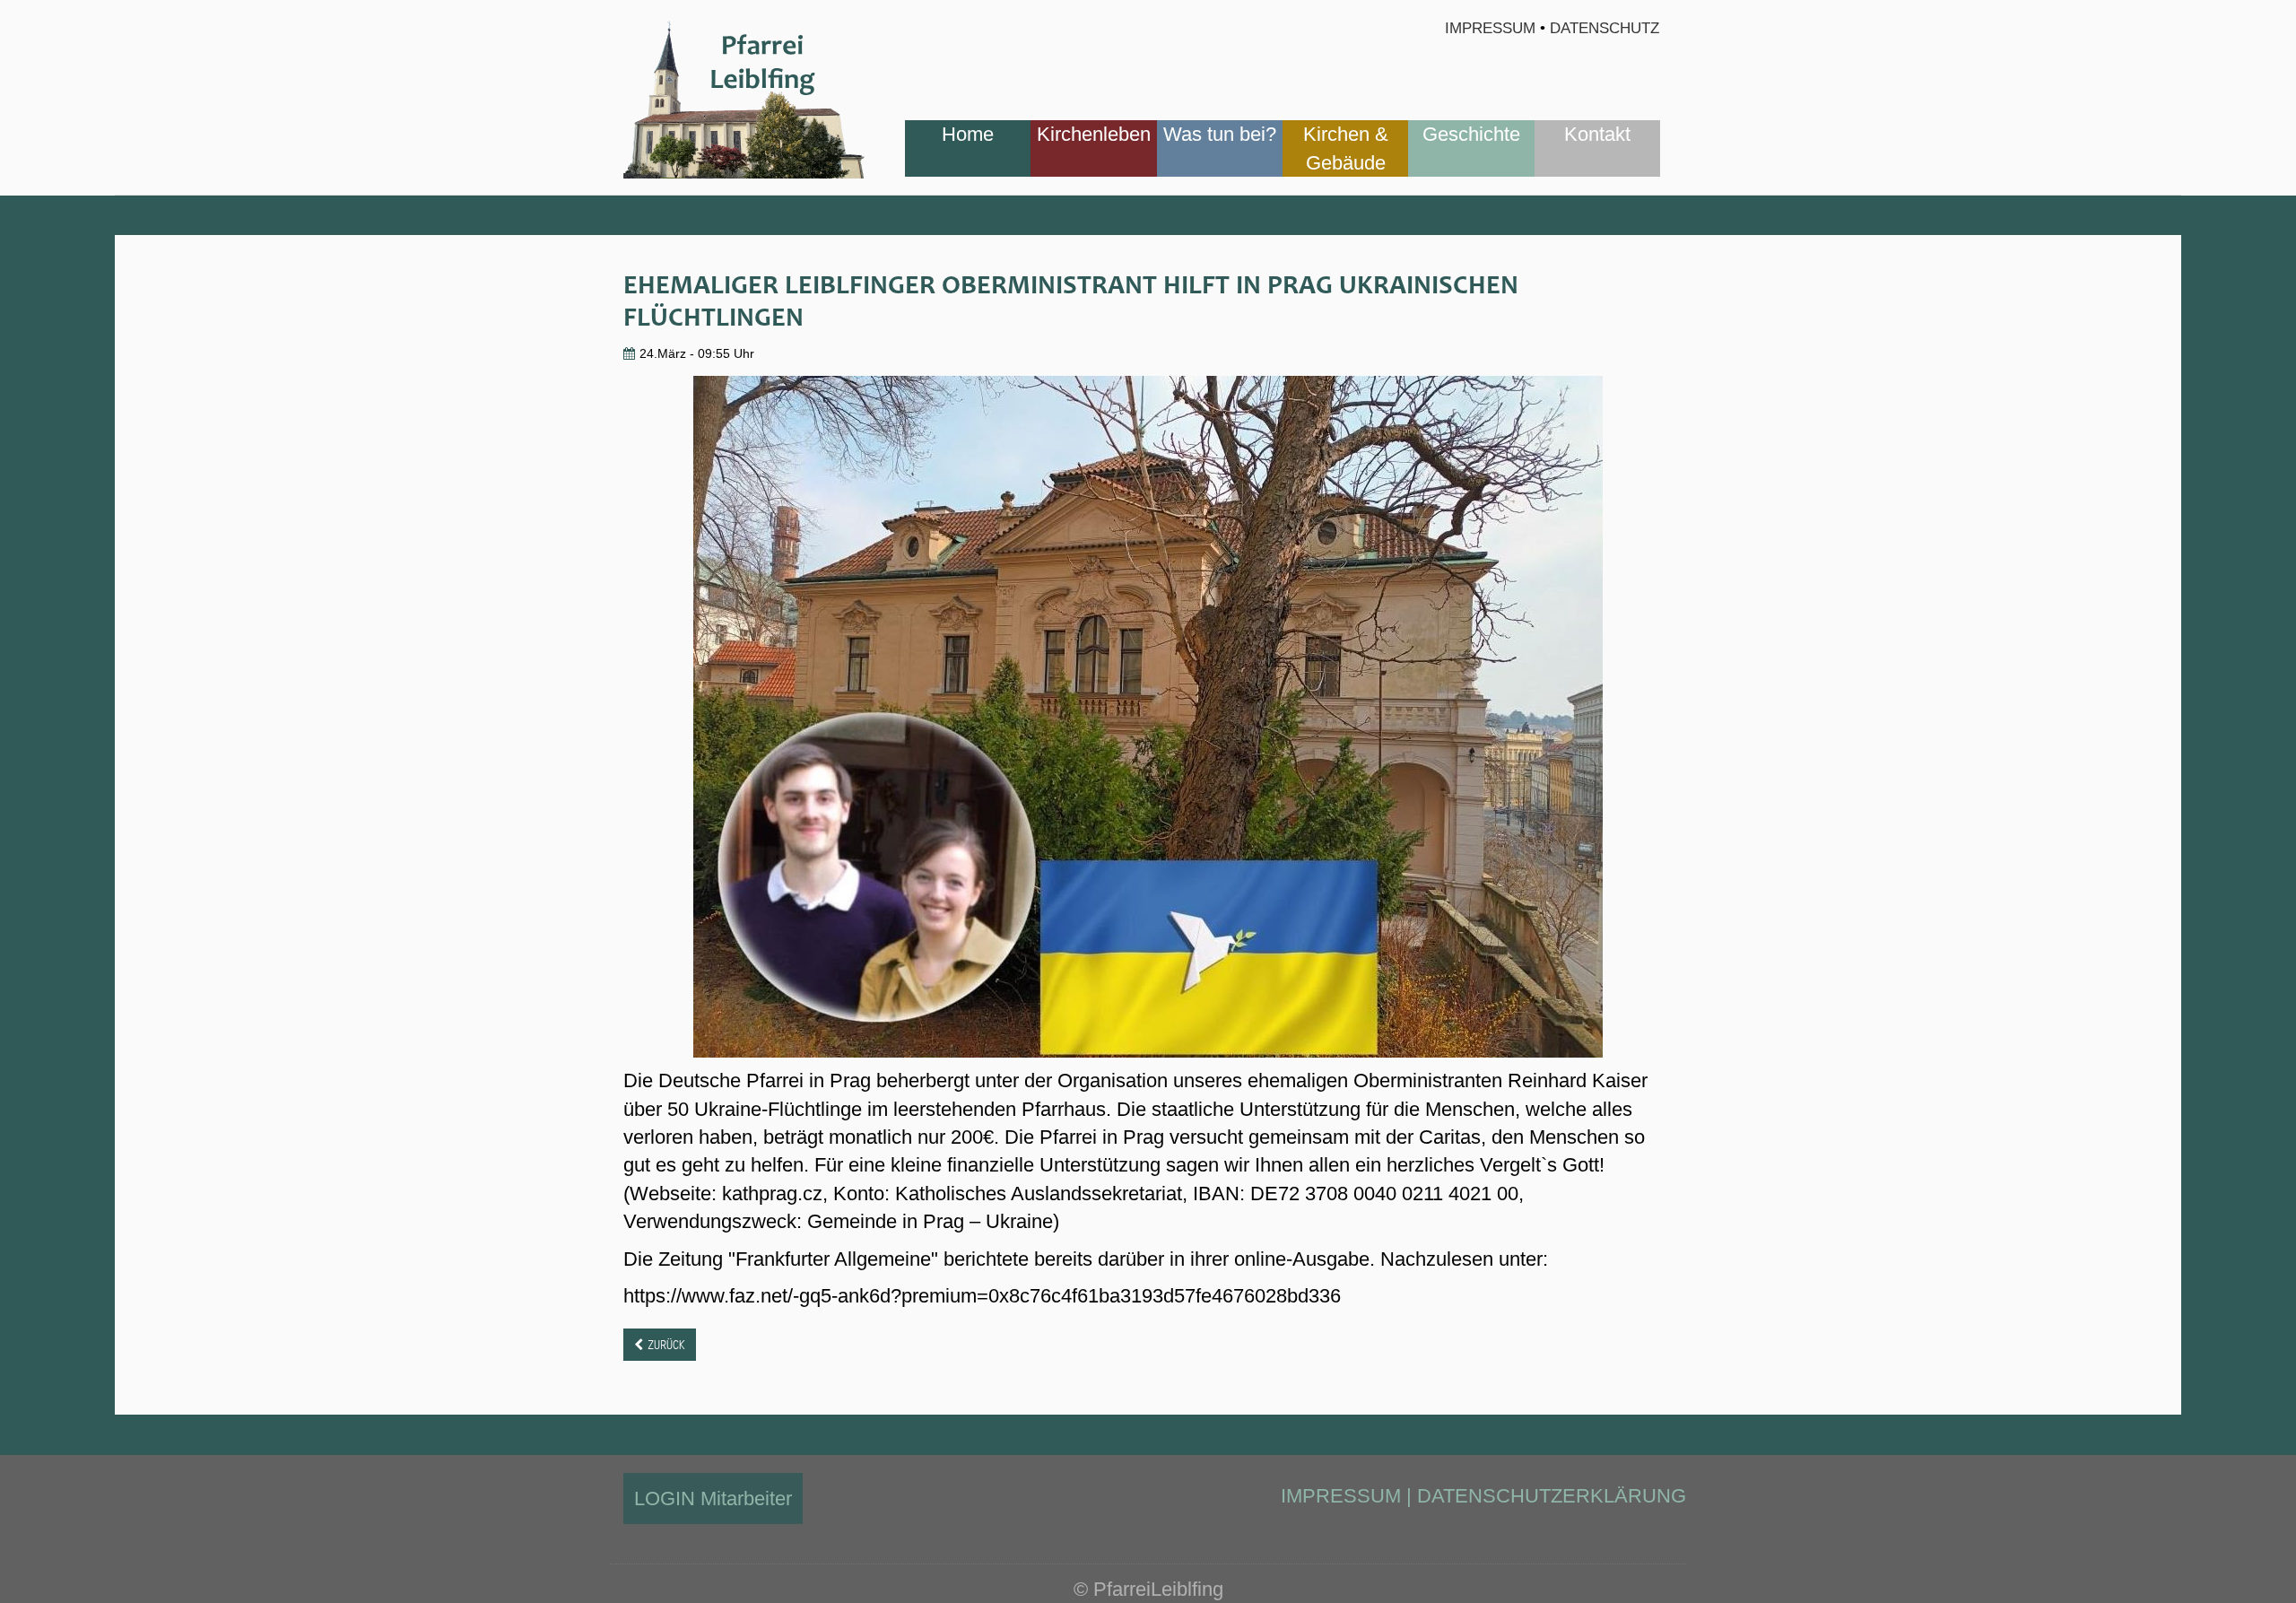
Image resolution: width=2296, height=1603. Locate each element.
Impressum (1490, 28)
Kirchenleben (1094, 134)
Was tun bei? (1220, 134)
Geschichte (1471, 134)
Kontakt (1597, 134)
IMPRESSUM (1341, 1496)
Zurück (666, 1345)
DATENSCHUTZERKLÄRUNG (1552, 1496)
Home (968, 134)
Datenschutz (1605, 28)
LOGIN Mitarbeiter (713, 1498)
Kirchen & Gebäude (1346, 148)
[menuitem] (968, 148)
